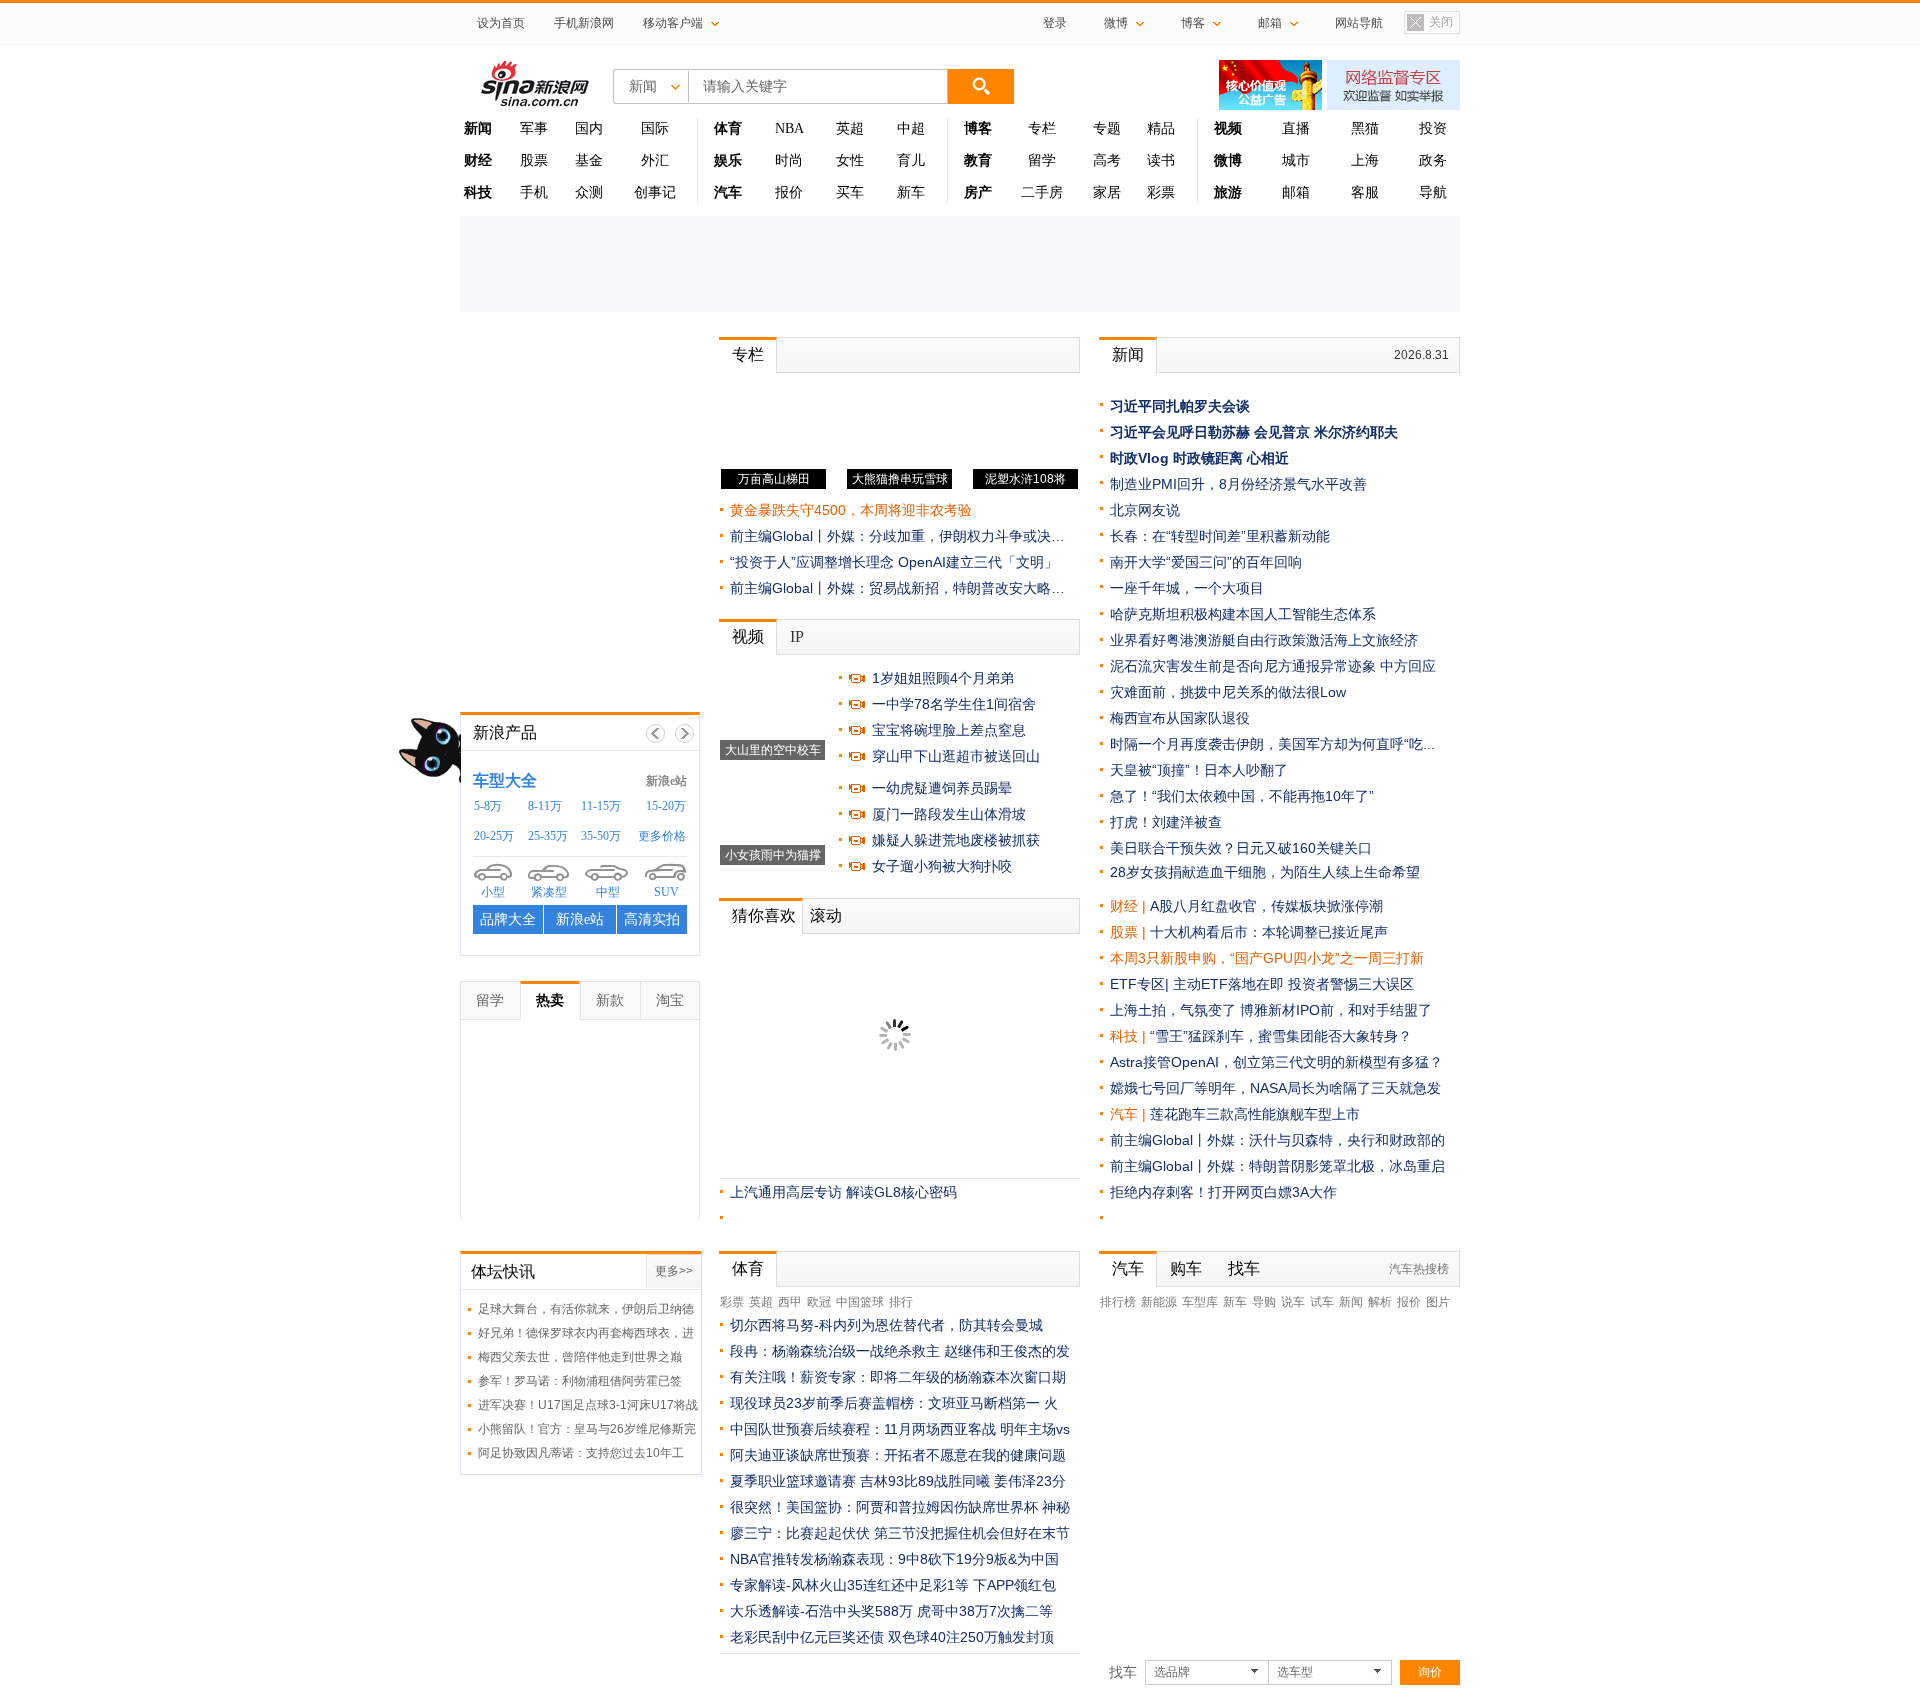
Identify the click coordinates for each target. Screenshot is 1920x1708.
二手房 (1042, 192)
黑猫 (1365, 128)
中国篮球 (860, 1302)
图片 (1438, 1302)
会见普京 (1282, 432)
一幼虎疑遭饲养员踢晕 (942, 788)
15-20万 (666, 806)
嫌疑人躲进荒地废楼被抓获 (956, 840)
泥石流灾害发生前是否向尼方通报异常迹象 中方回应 (1273, 666)
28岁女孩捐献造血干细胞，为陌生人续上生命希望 (1265, 872)
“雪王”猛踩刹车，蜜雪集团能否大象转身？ (1281, 1036)
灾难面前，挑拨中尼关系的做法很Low (1228, 692)
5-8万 (488, 806)
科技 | (1130, 1036)
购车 (1186, 1268)
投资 (1433, 128)
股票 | (1130, 932)
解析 (1380, 1302)
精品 (1161, 128)
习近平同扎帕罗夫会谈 (1180, 406)
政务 (1433, 160)
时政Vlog (1139, 458)
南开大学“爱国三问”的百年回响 (1206, 562)
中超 (911, 128)
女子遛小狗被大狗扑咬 (942, 866)
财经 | (1130, 906)
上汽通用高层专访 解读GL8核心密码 (843, 1192)
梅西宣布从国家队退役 (1180, 718)
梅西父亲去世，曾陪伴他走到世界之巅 (580, 1357)
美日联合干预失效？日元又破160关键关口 (1241, 848)
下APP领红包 (1014, 1585)
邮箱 (1296, 192)
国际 (655, 128)
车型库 (1200, 1302)
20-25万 (494, 836)
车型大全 (505, 780)
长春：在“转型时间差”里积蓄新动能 (1220, 536)
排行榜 (1118, 1302)
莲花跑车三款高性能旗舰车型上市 (1255, 1114)
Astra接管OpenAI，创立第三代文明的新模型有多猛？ (1276, 1062)
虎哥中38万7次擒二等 (985, 1611)
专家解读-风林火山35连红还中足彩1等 (849, 1585)
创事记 (655, 192)
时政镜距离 (1208, 458)
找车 (1244, 1268)
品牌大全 (508, 919)
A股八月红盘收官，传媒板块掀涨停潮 (1266, 906)
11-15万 (601, 806)
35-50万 (601, 836)
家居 (1107, 192)
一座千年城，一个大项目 (1187, 588)
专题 (1107, 128)
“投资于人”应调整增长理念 (812, 562)
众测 (589, 192)
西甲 (790, 1302)
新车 (911, 192)
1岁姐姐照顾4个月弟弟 (943, 678)
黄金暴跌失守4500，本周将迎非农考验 (851, 510)
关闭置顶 (1429, 24)
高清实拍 (652, 919)
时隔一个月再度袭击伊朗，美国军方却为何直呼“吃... (1272, 744)
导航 (1433, 192)
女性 (850, 160)
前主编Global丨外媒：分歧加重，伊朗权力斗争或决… (897, 536)
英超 (850, 128)
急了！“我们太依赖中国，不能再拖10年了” (1242, 796)
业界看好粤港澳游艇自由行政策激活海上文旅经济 (1264, 640)
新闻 (1128, 354)
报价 (789, 192)
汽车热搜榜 (1419, 1269)
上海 (1365, 160)
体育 (748, 1268)
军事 (534, 128)
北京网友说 (1145, 510)
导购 (1264, 1302)
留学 (1042, 160)
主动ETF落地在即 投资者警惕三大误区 (1293, 984)
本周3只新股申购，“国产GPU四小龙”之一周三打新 (1267, 958)
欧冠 (819, 1302)
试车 (1322, 1302)
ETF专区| (1141, 984)
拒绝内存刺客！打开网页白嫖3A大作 (1223, 1192)
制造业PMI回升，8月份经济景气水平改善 (1238, 484)
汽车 (1124, 1114)
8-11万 (545, 806)
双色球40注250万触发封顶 (971, 1637)
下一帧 (684, 733)
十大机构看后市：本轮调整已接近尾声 (1269, 932)
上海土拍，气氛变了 (1173, 1010)
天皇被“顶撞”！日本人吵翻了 (1199, 770)
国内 (589, 128)
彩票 (1161, 192)
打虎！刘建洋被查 (1166, 822)
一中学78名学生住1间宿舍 (954, 704)
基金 (589, 160)
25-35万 (548, 836)
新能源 (1159, 1302)
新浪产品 (505, 732)
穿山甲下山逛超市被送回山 (956, 756)
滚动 (826, 915)
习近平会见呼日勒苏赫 (1180, 432)
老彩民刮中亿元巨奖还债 (807, 1637)
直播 (1296, 128)
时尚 (789, 160)
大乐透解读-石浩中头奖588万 (821, 1611)
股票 (534, 160)
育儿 (911, 160)
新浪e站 (666, 781)
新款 (610, 1000)
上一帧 (655, 733)
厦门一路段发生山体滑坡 (949, 814)
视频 (748, 636)
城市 (1296, 160)
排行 (901, 1302)
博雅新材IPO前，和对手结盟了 (1336, 1010)
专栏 (1042, 128)
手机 (534, 192)
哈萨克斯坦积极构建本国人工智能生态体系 (1243, 614)
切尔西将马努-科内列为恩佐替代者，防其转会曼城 (886, 1325)
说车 (1293, 1302)
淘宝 (670, 1000)
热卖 (550, 1000)
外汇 (655, 160)
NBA (789, 128)
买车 (850, 192)
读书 (1161, 160)
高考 (1107, 160)
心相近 (1268, 458)
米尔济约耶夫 (1356, 432)
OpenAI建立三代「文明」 (978, 562)
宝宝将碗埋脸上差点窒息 (949, 730)
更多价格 (662, 836)
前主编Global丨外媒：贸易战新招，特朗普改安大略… (897, 588)
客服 (1365, 192)
